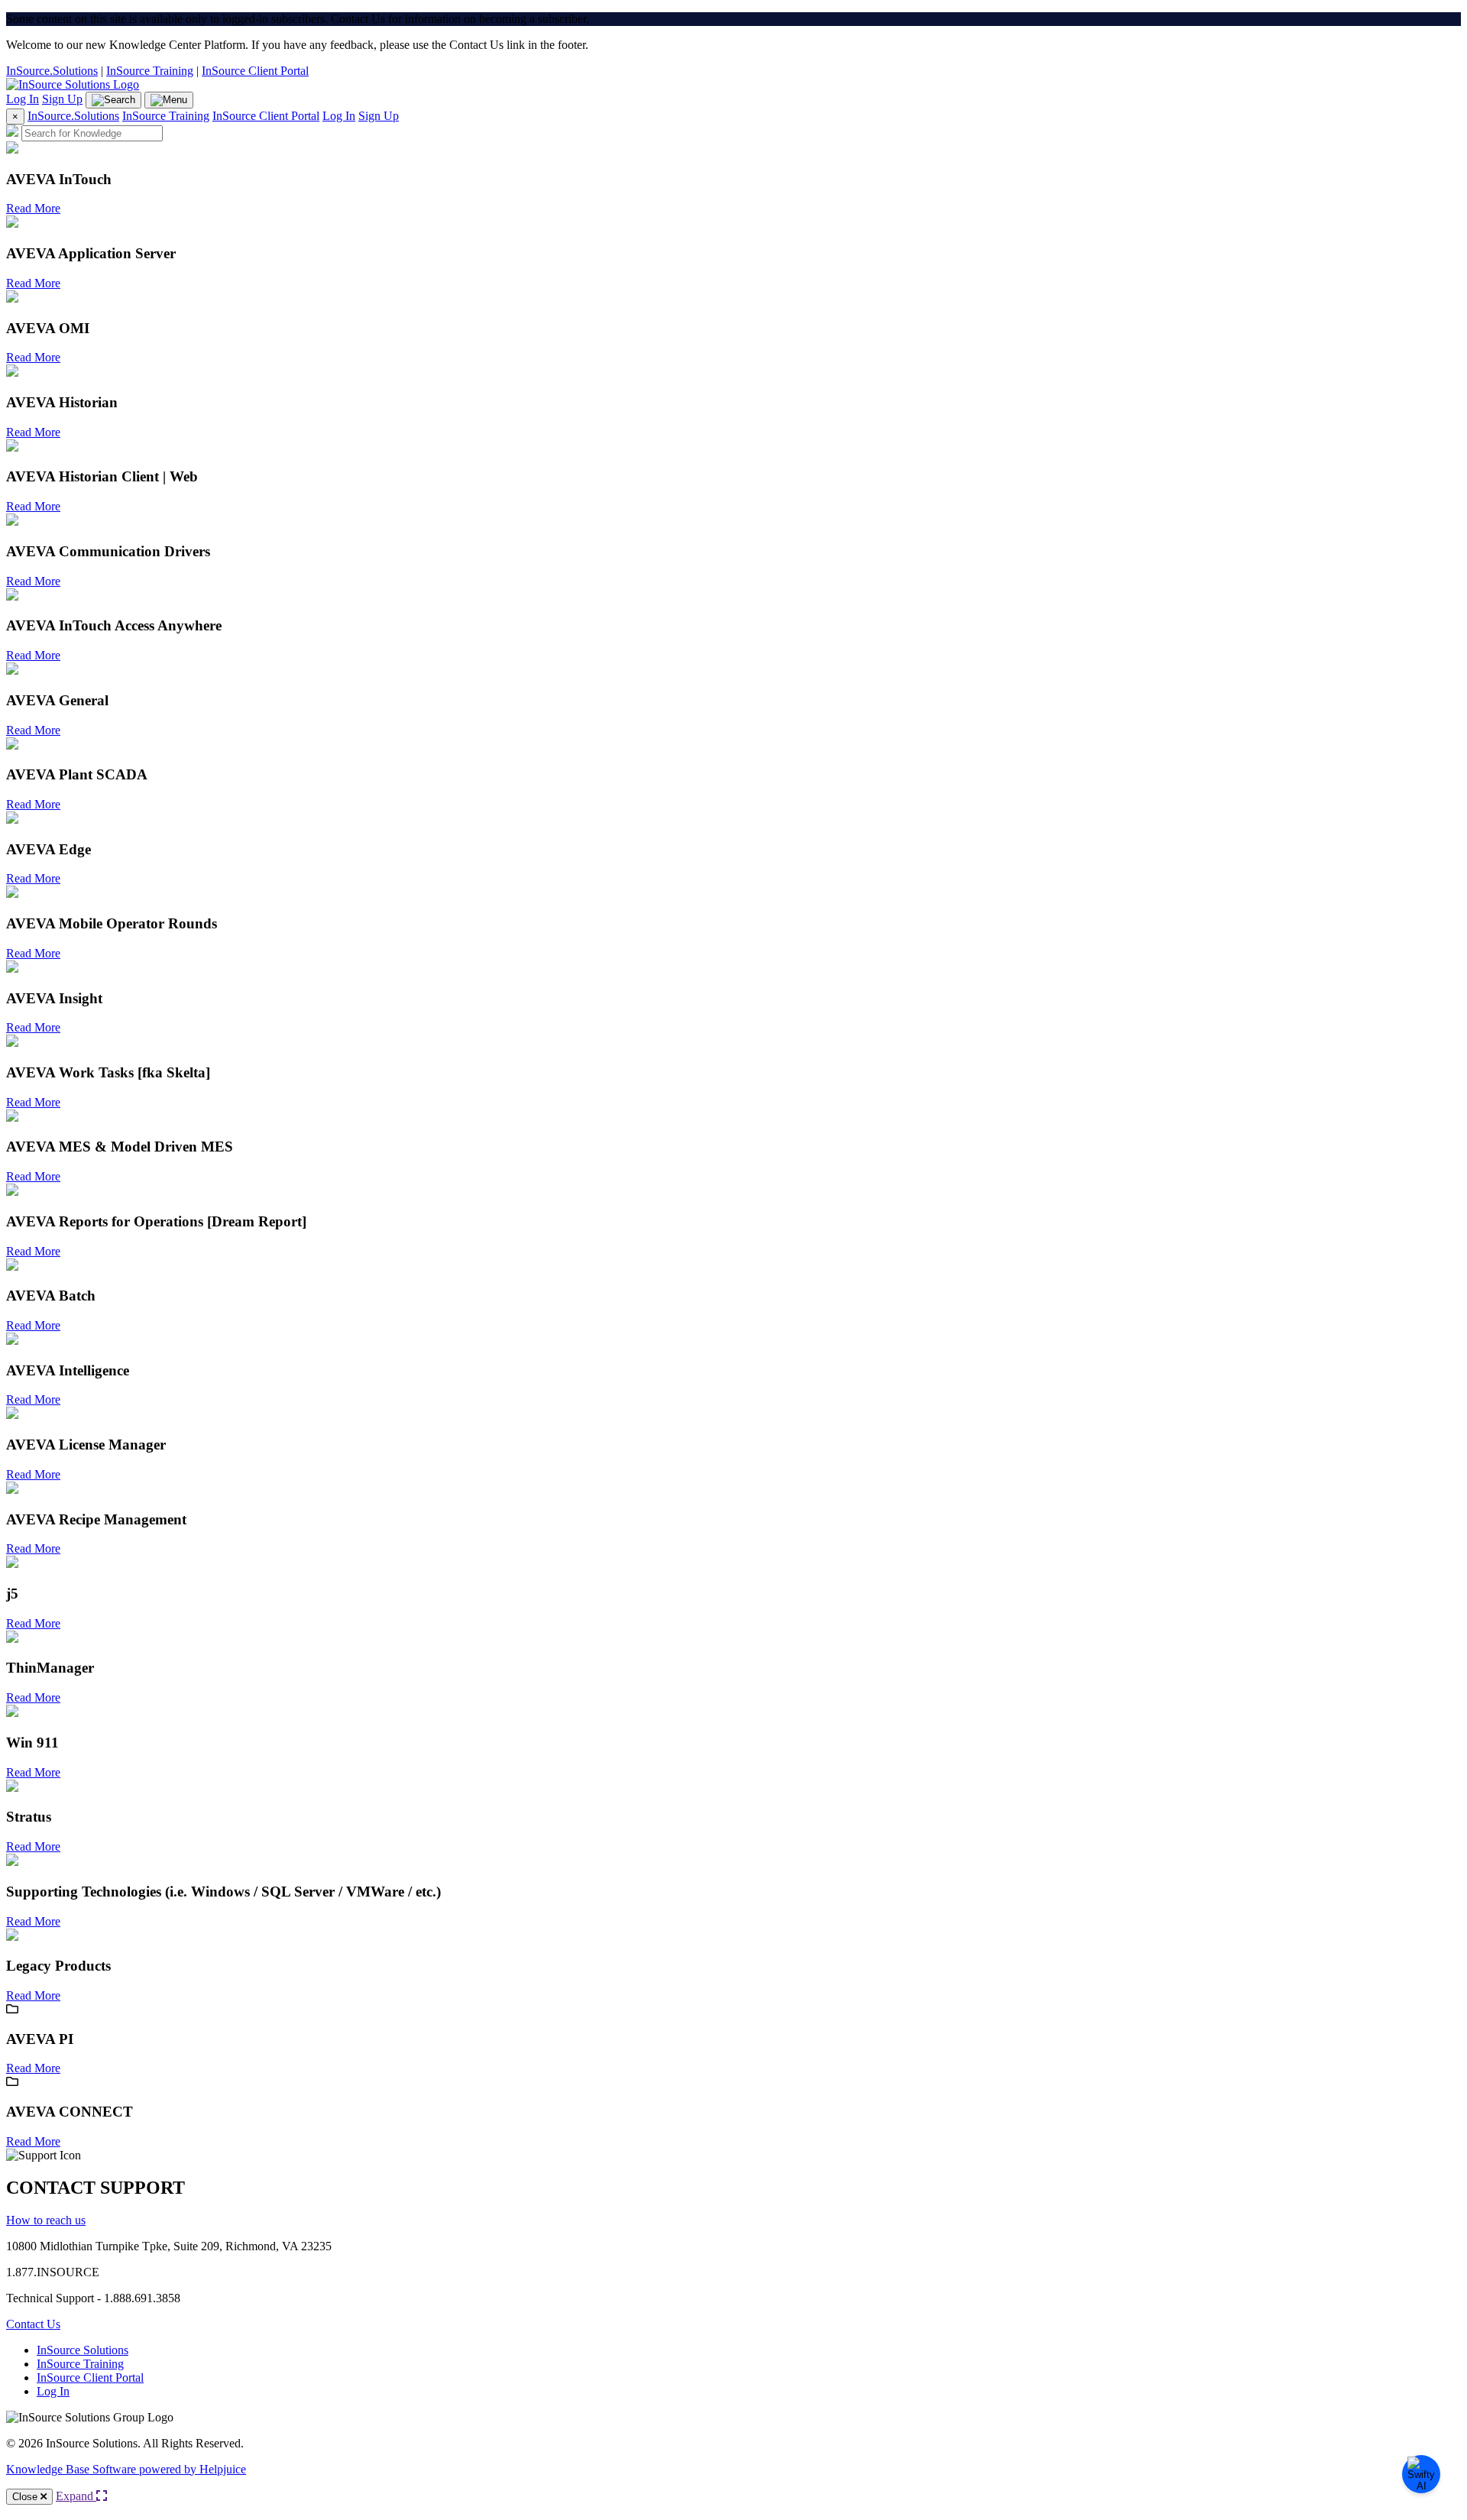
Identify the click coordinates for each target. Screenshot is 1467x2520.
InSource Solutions (83, 2350)
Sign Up (62, 99)
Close (26, 2497)
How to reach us (46, 2220)
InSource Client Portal (255, 71)
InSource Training (150, 71)
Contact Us (33, 2324)
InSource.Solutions (52, 71)
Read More (33, 208)
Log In (23, 99)
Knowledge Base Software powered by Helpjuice (126, 2469)
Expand (76, 2496)
